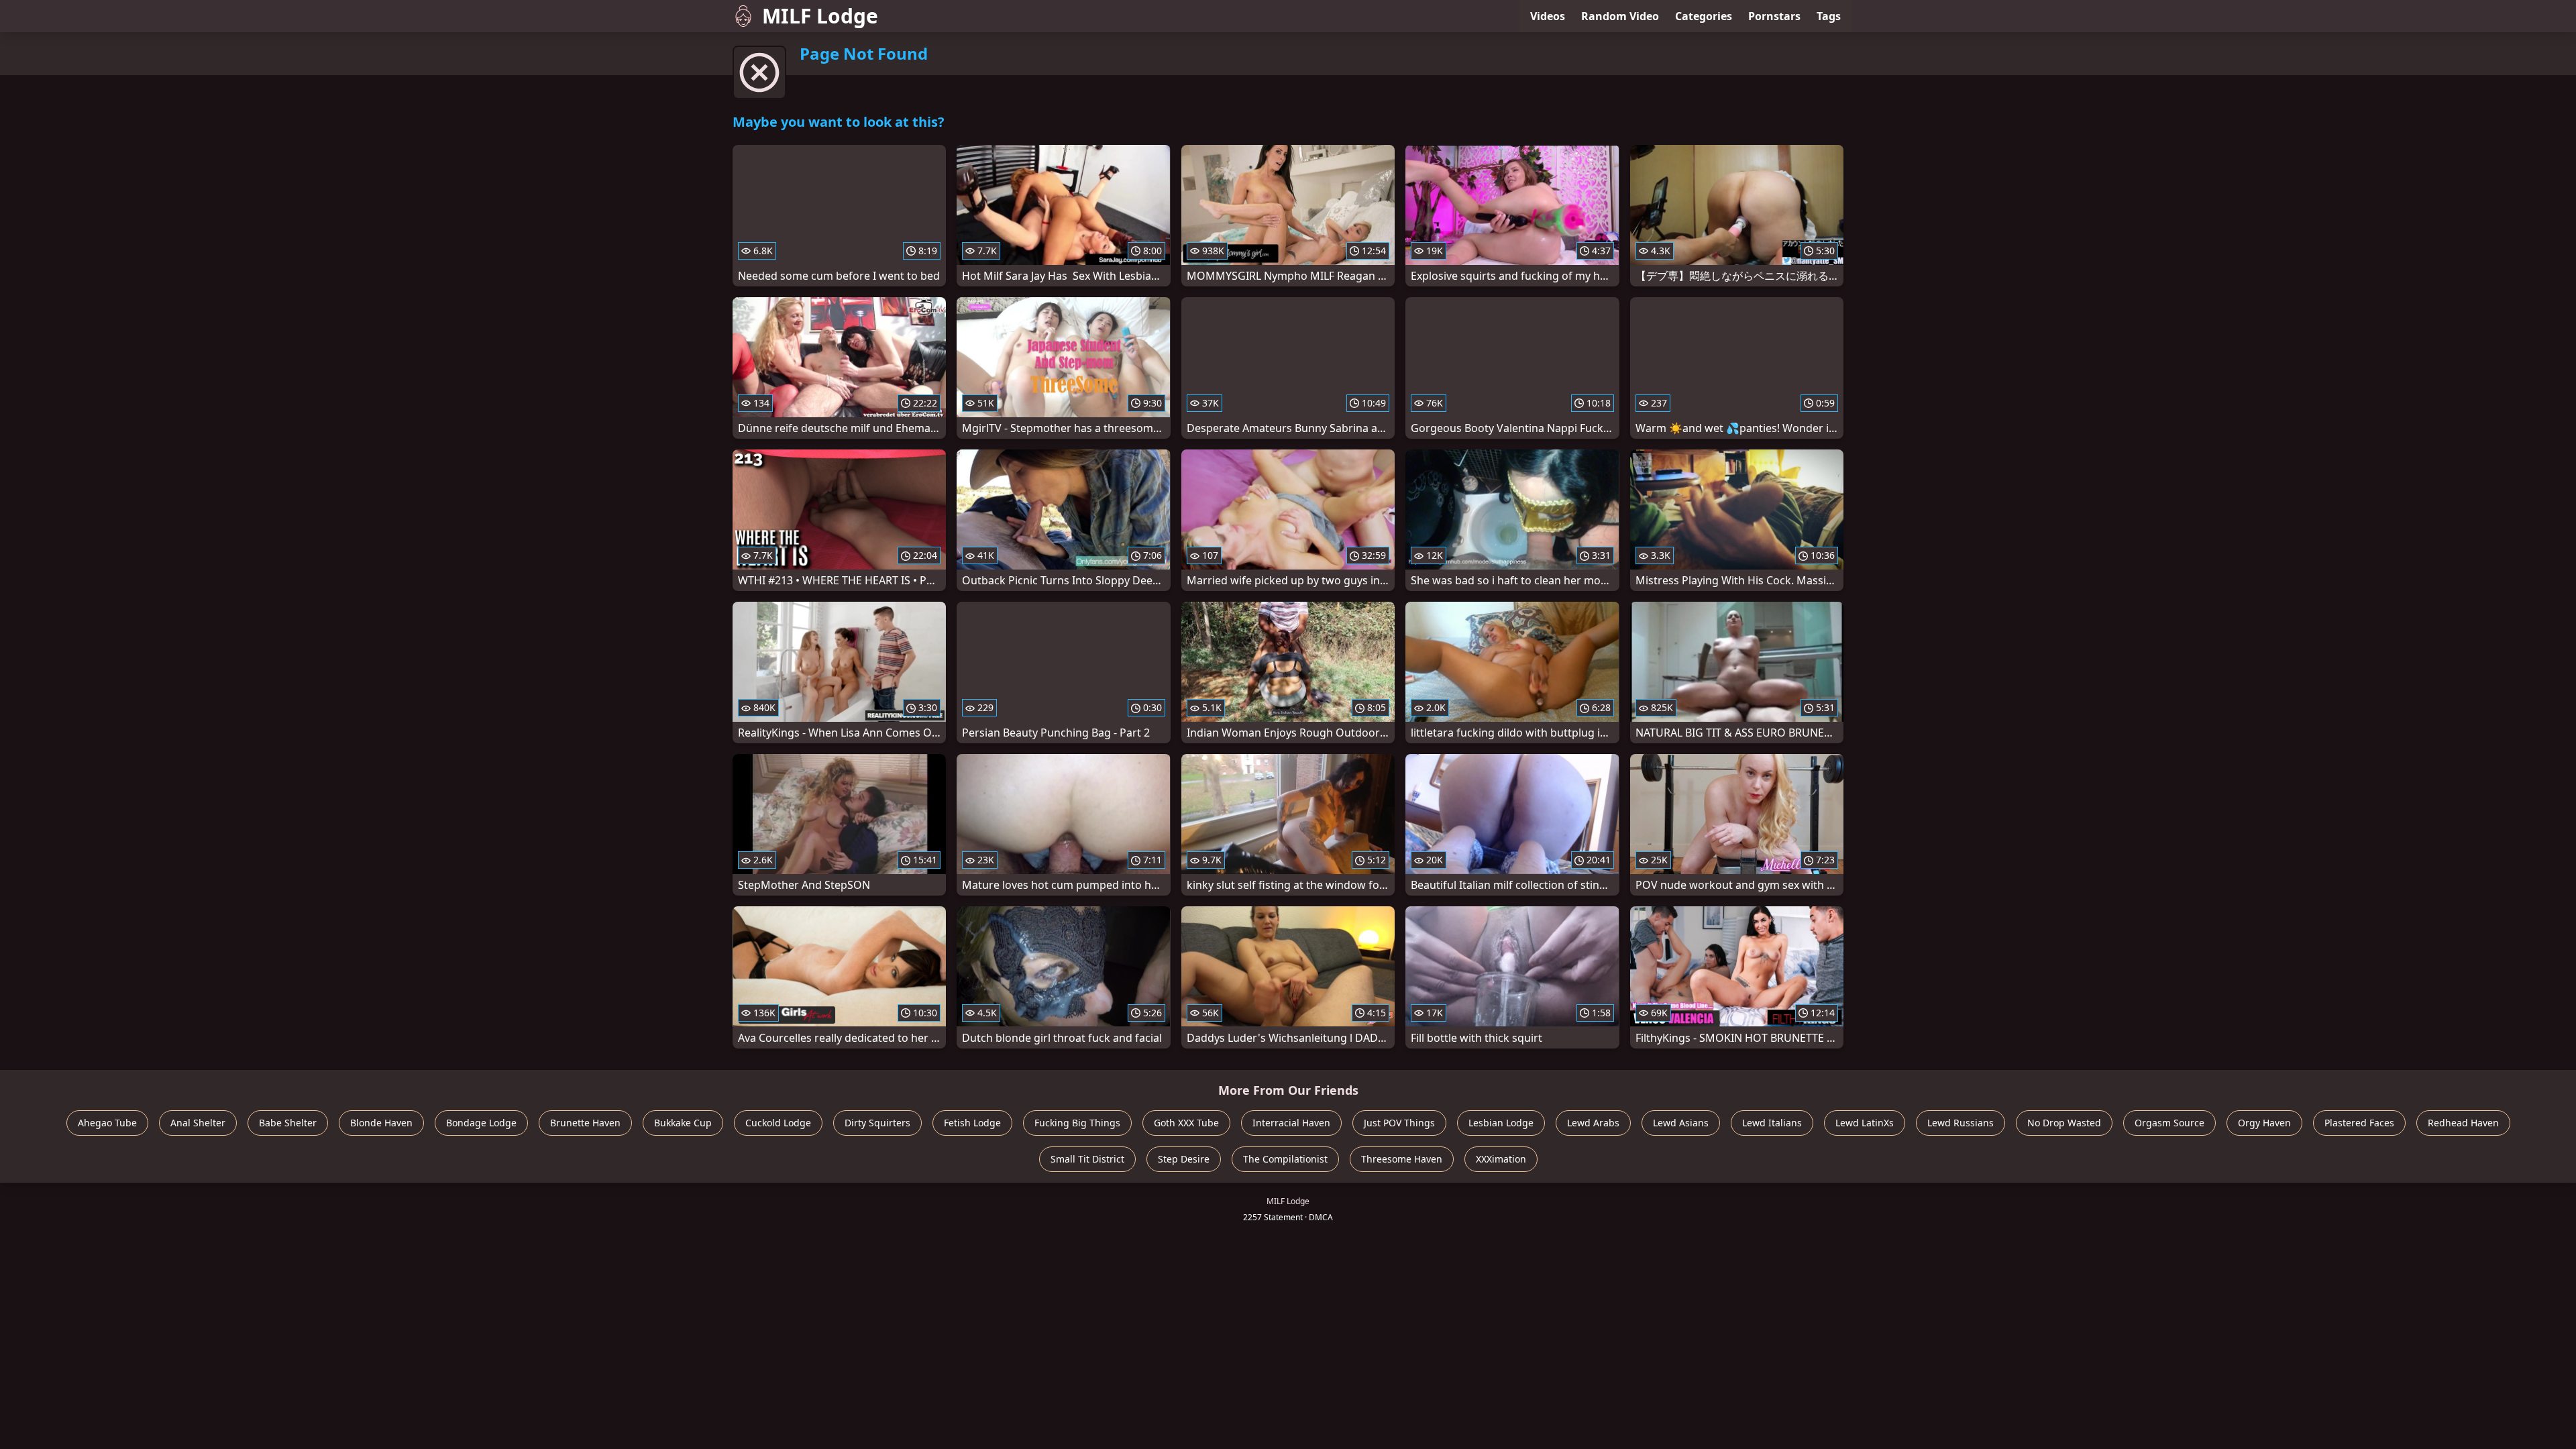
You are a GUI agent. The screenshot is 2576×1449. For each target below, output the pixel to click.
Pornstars (1774, 16)
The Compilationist (1285, 1159)
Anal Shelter (198, 1123)
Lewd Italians (1772, 1123)
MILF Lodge (820, 16)
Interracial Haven (1291, 1123)
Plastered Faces (2359, 1123)
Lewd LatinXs (1865, 1123)
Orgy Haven (2264, 1123)
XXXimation (1501, 1159)
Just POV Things (1399, 1123)
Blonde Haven (381, 1123)
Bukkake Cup (683, 1123)
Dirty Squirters (877, 1123)
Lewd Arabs (1593, 1123)
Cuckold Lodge (778, 1123)
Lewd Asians (1681, 1123)
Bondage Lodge (481, 1123)
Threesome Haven (1402, 1159)
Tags (1829, 16)
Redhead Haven (2463, 1123)
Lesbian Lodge (1501, 1123)
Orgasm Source (2169, 1123)
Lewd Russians (1961, 1123)
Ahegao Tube (107, 1123)
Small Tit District (1087, 1159)
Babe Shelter (288, 1123)
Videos (1548, 16)
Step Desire (1184, 1159)
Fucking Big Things (1077, 1123)
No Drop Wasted (2064, 1123)
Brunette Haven (585, 1123)
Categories (1704, 16)
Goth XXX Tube (1186, 1123)
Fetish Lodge (972, 1123)
